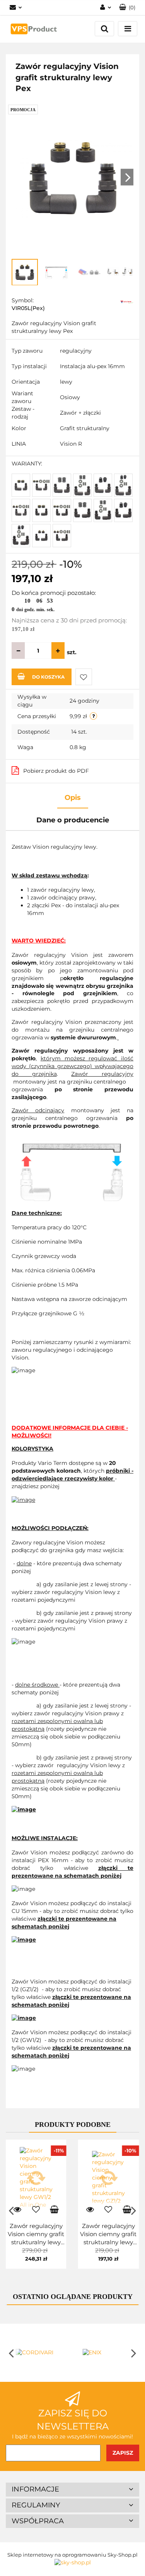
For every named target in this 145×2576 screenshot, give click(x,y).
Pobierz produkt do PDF (56, 771)
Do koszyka (48, 677)
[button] (72, 2490)
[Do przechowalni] (84, 677)
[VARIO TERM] (127, 301)
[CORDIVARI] (39, 2353)
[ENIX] (106, 2353)
